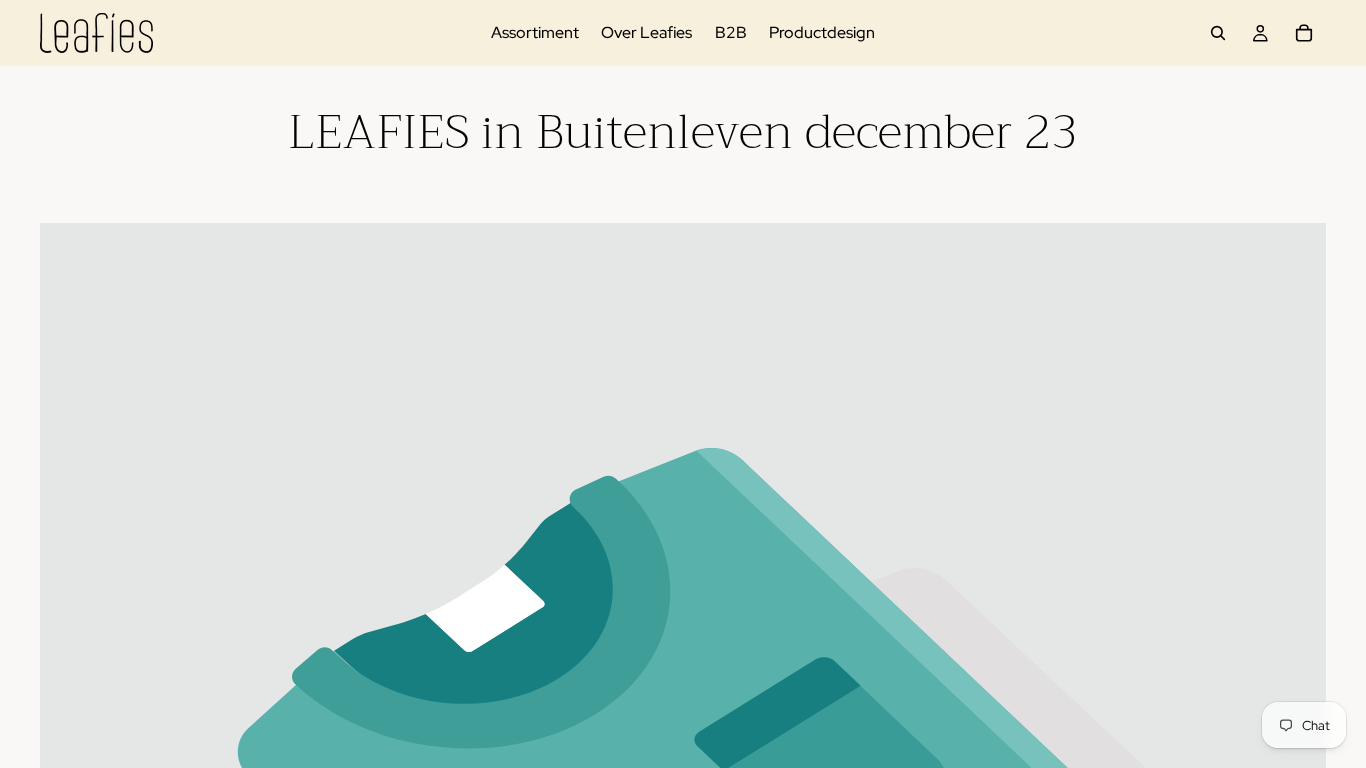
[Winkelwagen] (1304, 33)
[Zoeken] (1218, 33)
